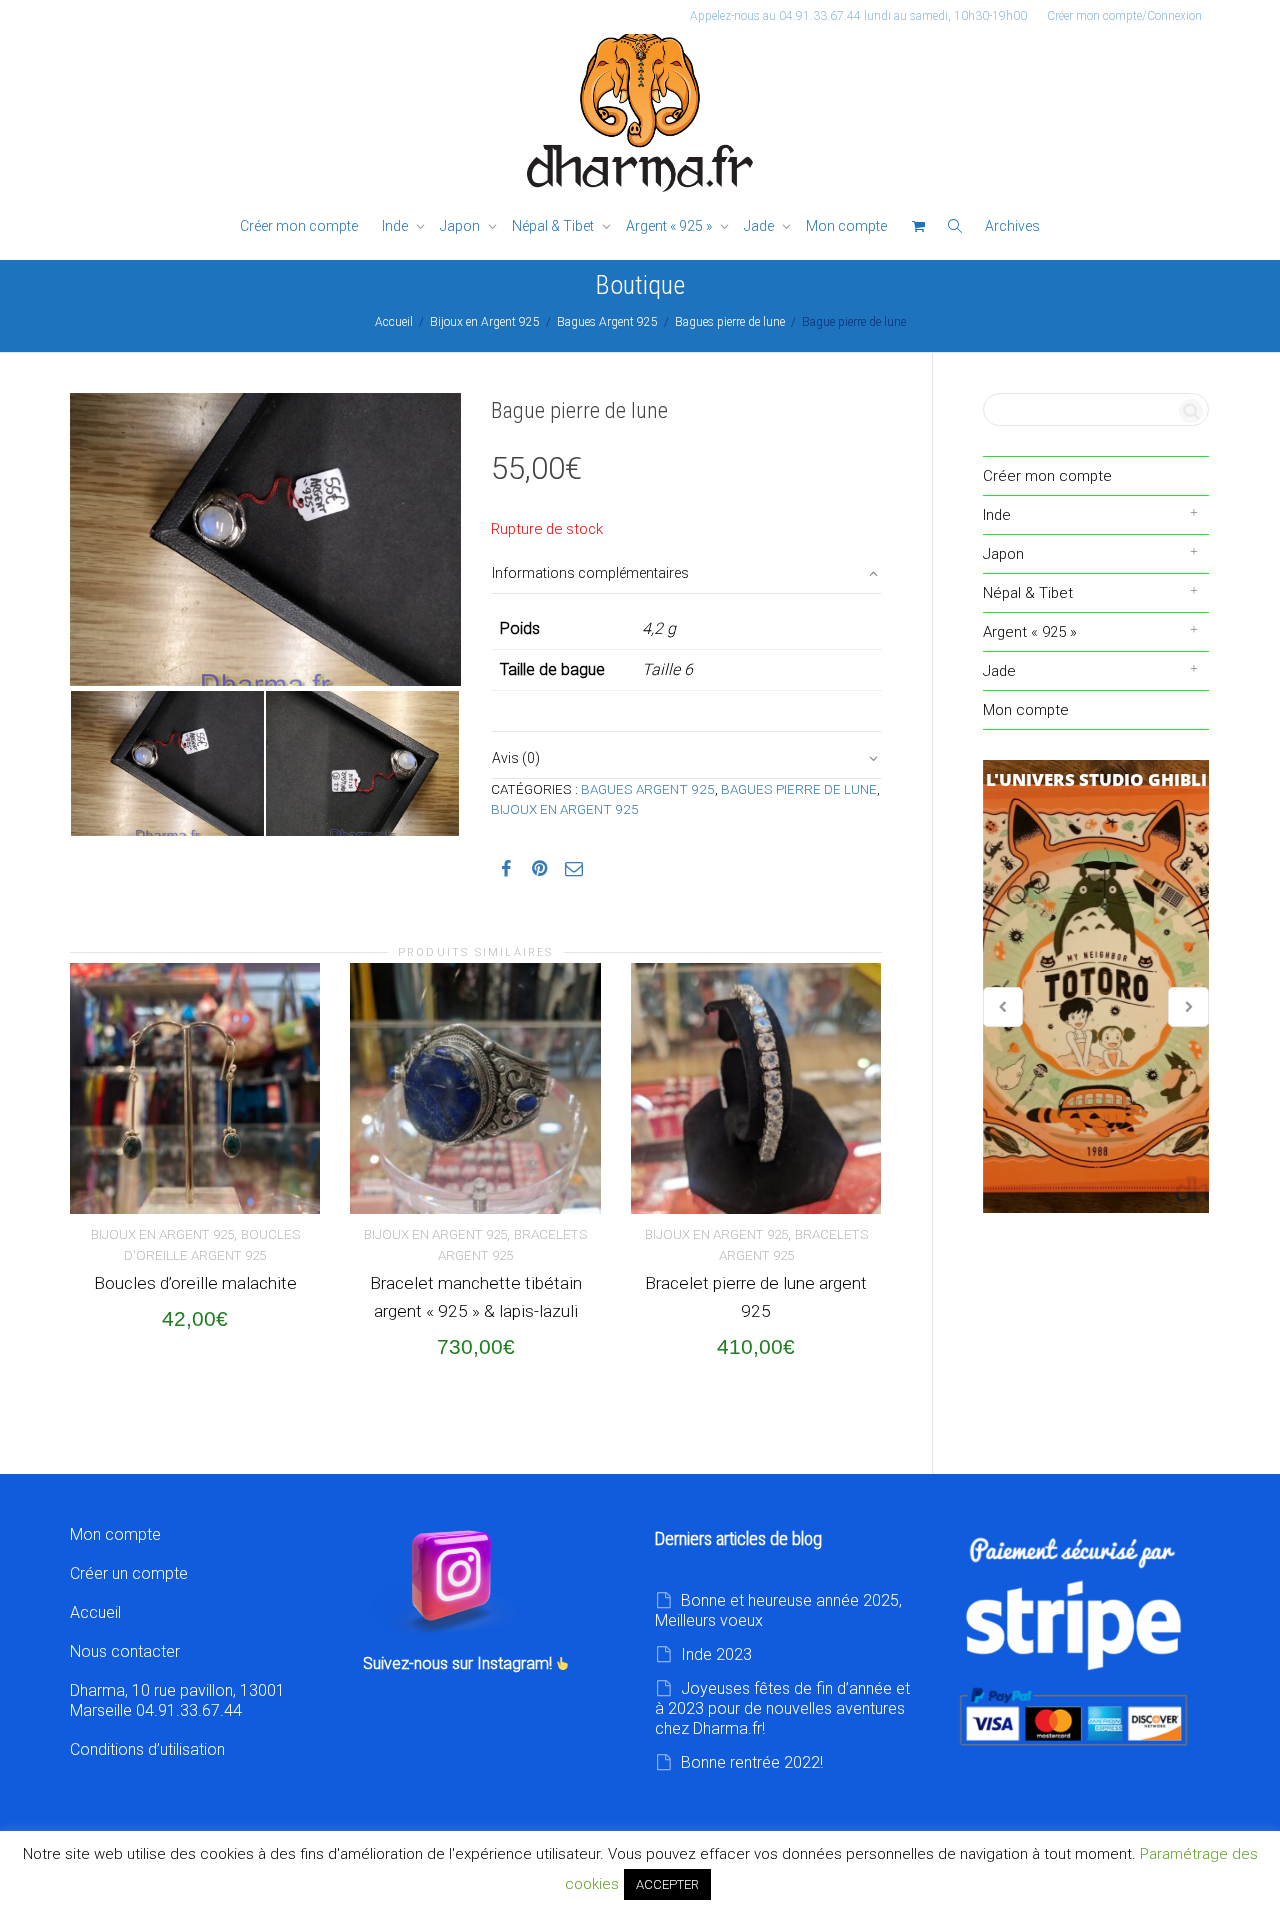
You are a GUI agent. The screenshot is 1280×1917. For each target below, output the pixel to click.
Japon (461, 226)
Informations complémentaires (590, 573)
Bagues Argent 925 (607, 322)
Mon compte (846, 226)
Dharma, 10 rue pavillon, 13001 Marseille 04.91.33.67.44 (177, 1700)
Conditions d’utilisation (147, 1749)
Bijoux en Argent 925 (485, 322)
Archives (1012, 226)
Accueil (394, 322)
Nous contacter (125, 1651)
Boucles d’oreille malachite (195, 1283)
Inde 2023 (716, 1654)
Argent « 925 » (670, 226)
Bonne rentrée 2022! (752, 1762)
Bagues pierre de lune (730, 322)
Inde (396, 226)
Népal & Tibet (554, 226)
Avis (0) (516, 758)
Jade (760, 226)
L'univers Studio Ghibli (1096, 987)
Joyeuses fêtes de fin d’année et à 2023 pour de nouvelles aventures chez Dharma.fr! (782, 1708)
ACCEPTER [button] (667, 1884)
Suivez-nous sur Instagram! (459, 1663)
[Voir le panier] (918, 226)
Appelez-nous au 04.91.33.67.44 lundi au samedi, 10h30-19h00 (858, 16)
